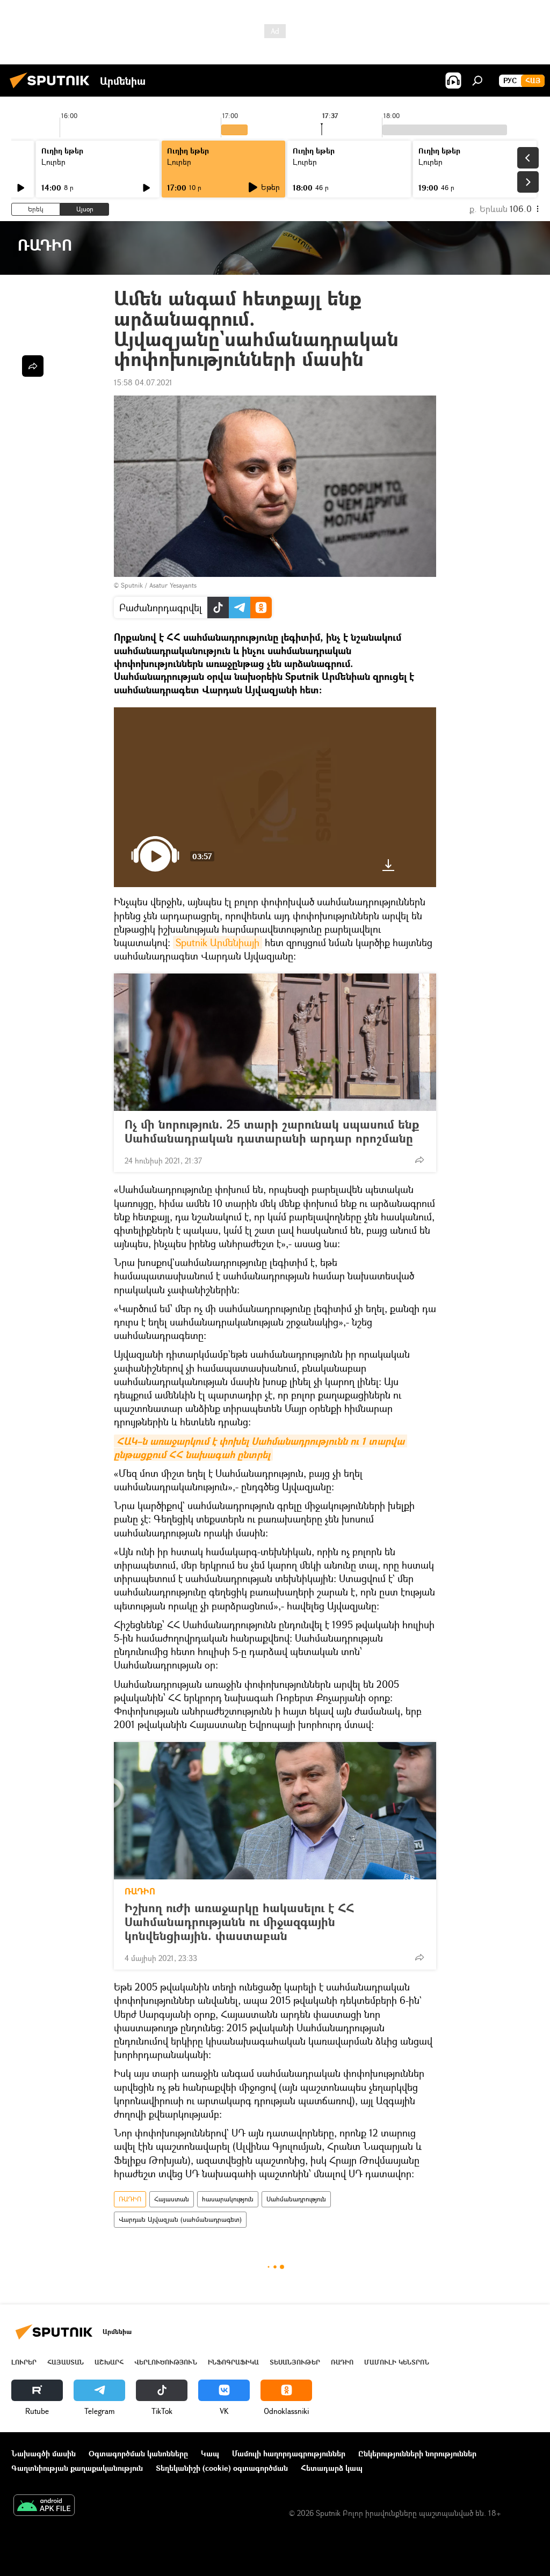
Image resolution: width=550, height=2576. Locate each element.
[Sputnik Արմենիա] (53, 89)
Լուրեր (53, 162)
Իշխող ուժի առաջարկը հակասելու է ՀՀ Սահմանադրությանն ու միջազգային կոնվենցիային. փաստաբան (239, 1922)
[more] (419, 1160)
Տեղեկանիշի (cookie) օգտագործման (222, 2468)
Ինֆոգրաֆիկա (233, 2362)
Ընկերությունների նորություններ (417, 2453)
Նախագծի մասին (44, 2453)
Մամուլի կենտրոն (397, 2362)
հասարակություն (228, 2199)
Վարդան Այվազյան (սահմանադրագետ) (180, 2219)
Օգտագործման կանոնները (138, 2453)
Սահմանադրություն (296, 2199)
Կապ (210, 2453)
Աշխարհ (109, 2362)
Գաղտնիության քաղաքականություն (77, 2468)
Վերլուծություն (166, 2362)
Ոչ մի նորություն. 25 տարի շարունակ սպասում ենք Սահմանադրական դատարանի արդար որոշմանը (272, 1131)
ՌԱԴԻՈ (140, 1891)
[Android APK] (44, 2506)
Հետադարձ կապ (332, 2468)
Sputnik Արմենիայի (218, 942)
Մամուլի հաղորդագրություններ (289, 2453)
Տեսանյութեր (295, 2362)
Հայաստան (172, 2199)
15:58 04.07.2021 (143, 382)
